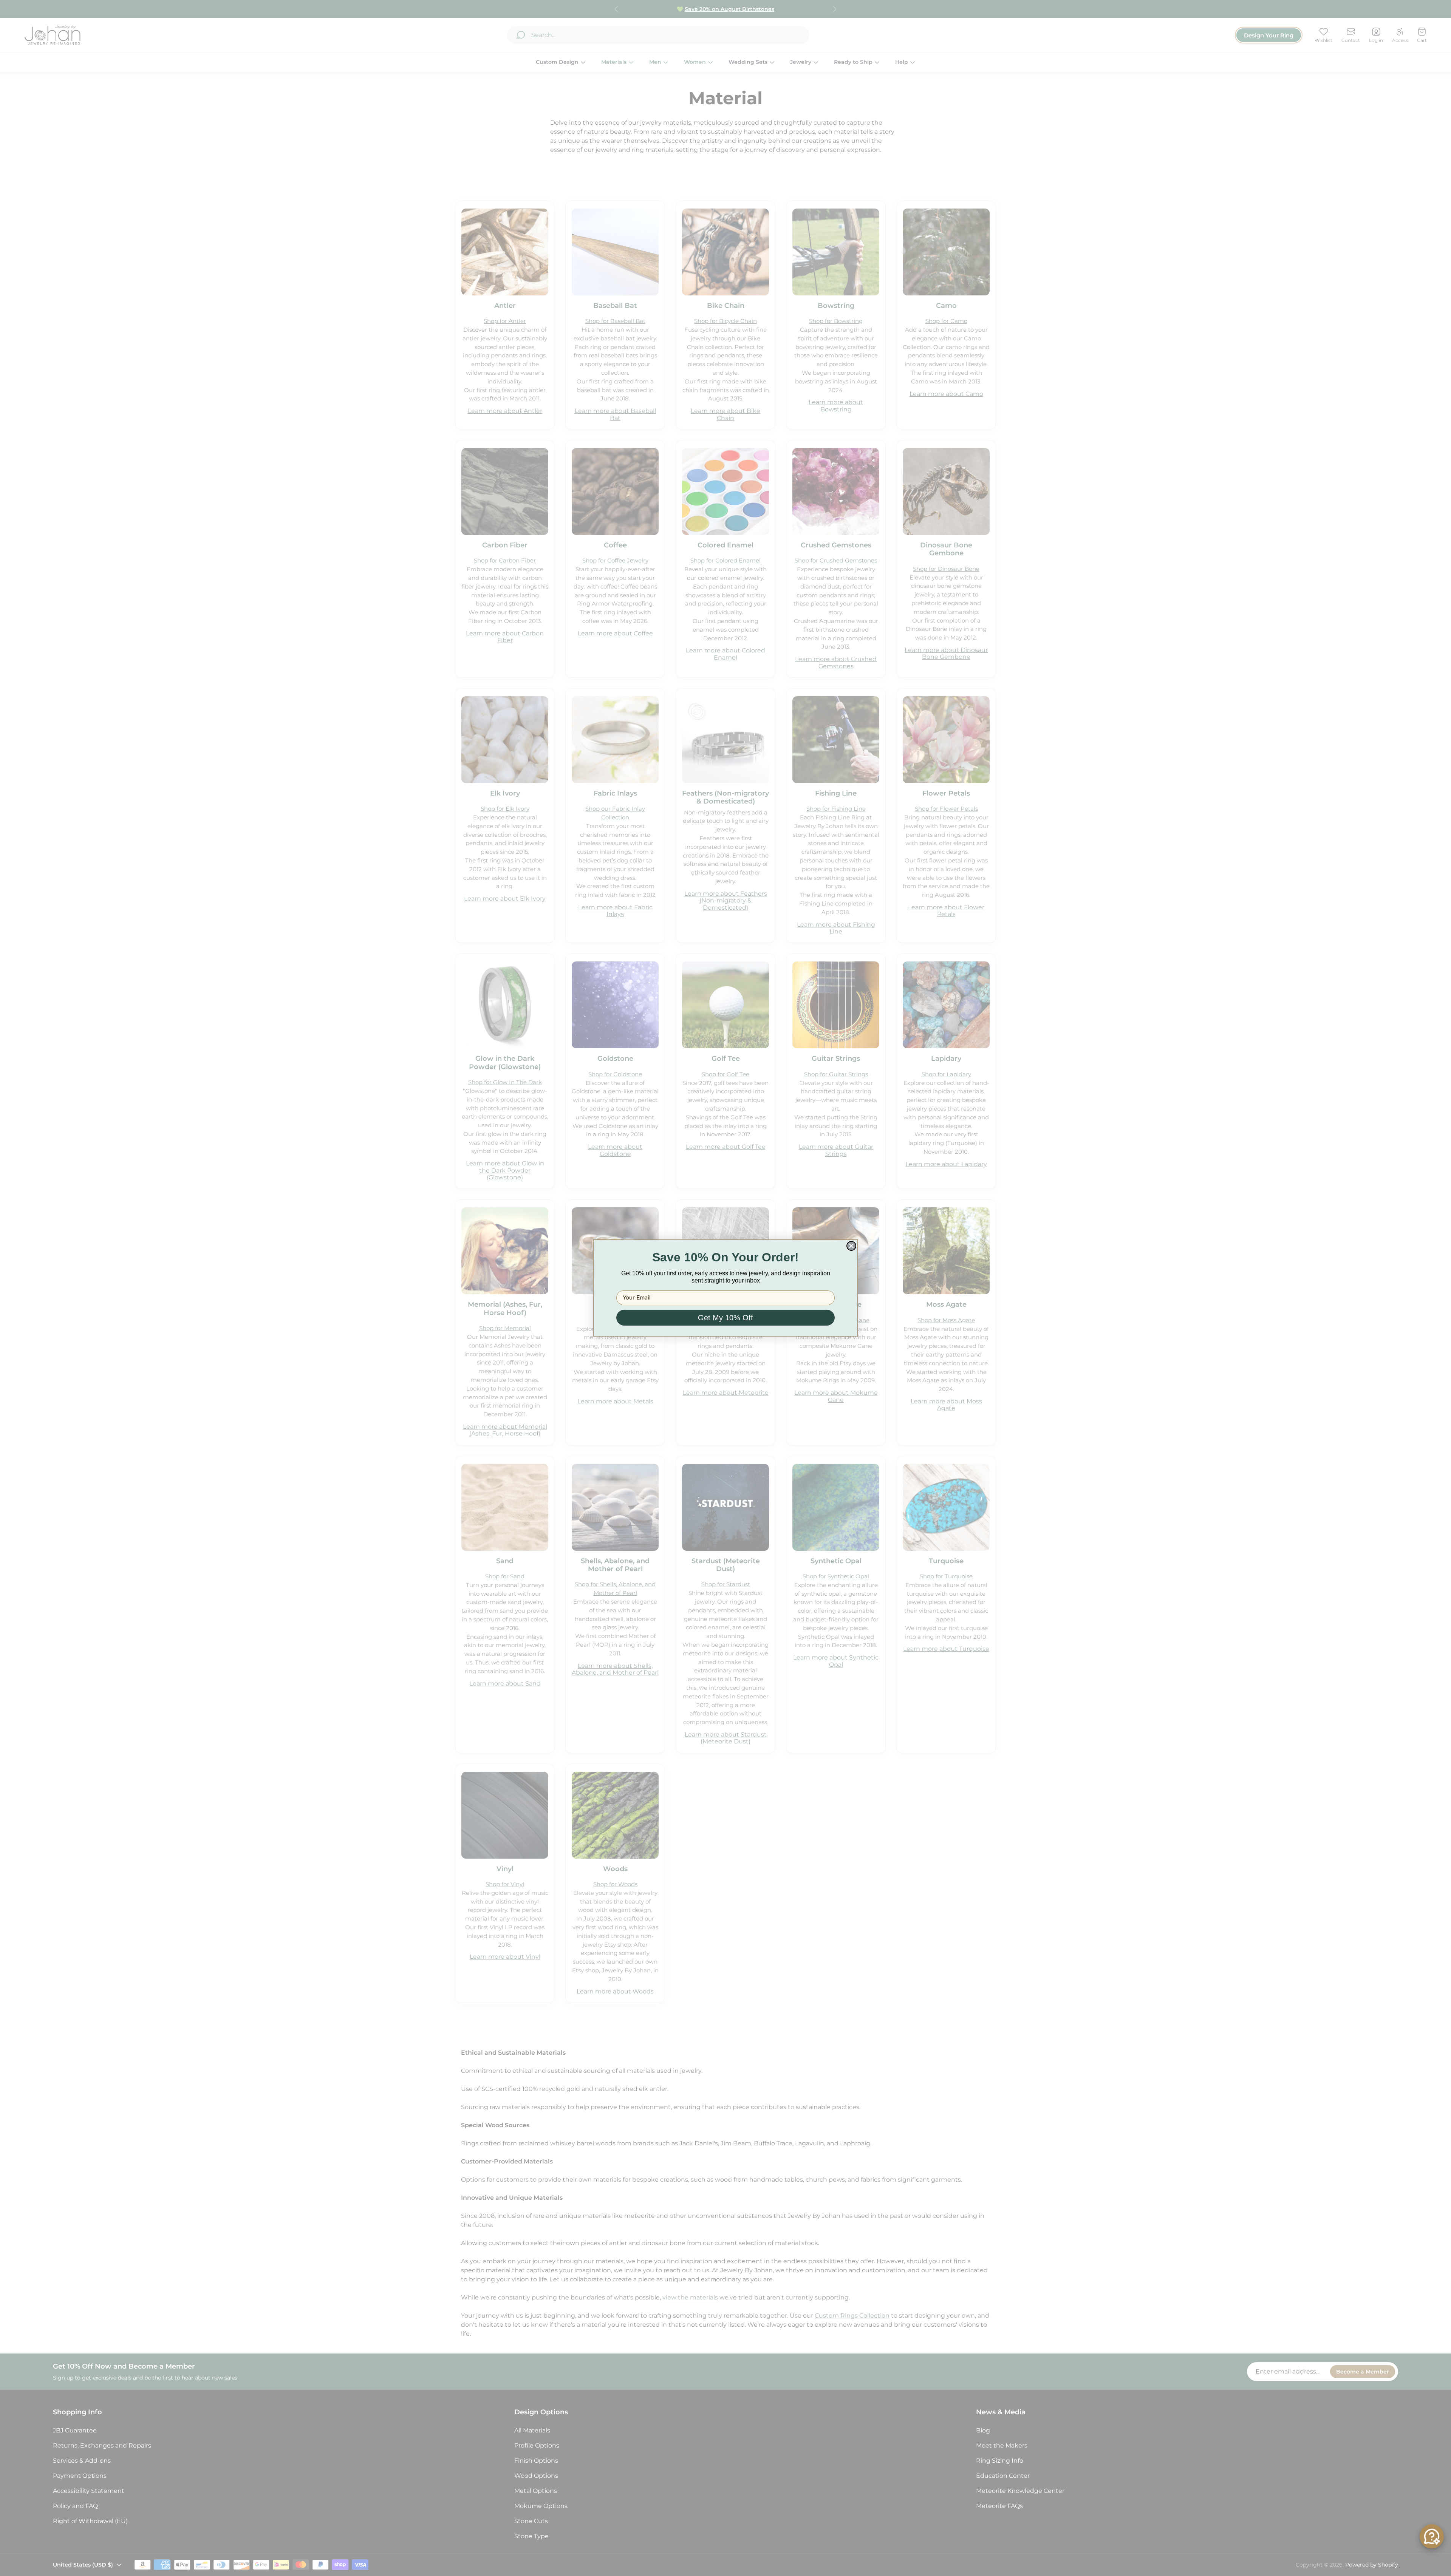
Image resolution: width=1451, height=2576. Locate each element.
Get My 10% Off (725, 1318)
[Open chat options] (1432, 2536)
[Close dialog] (851, 1246)
